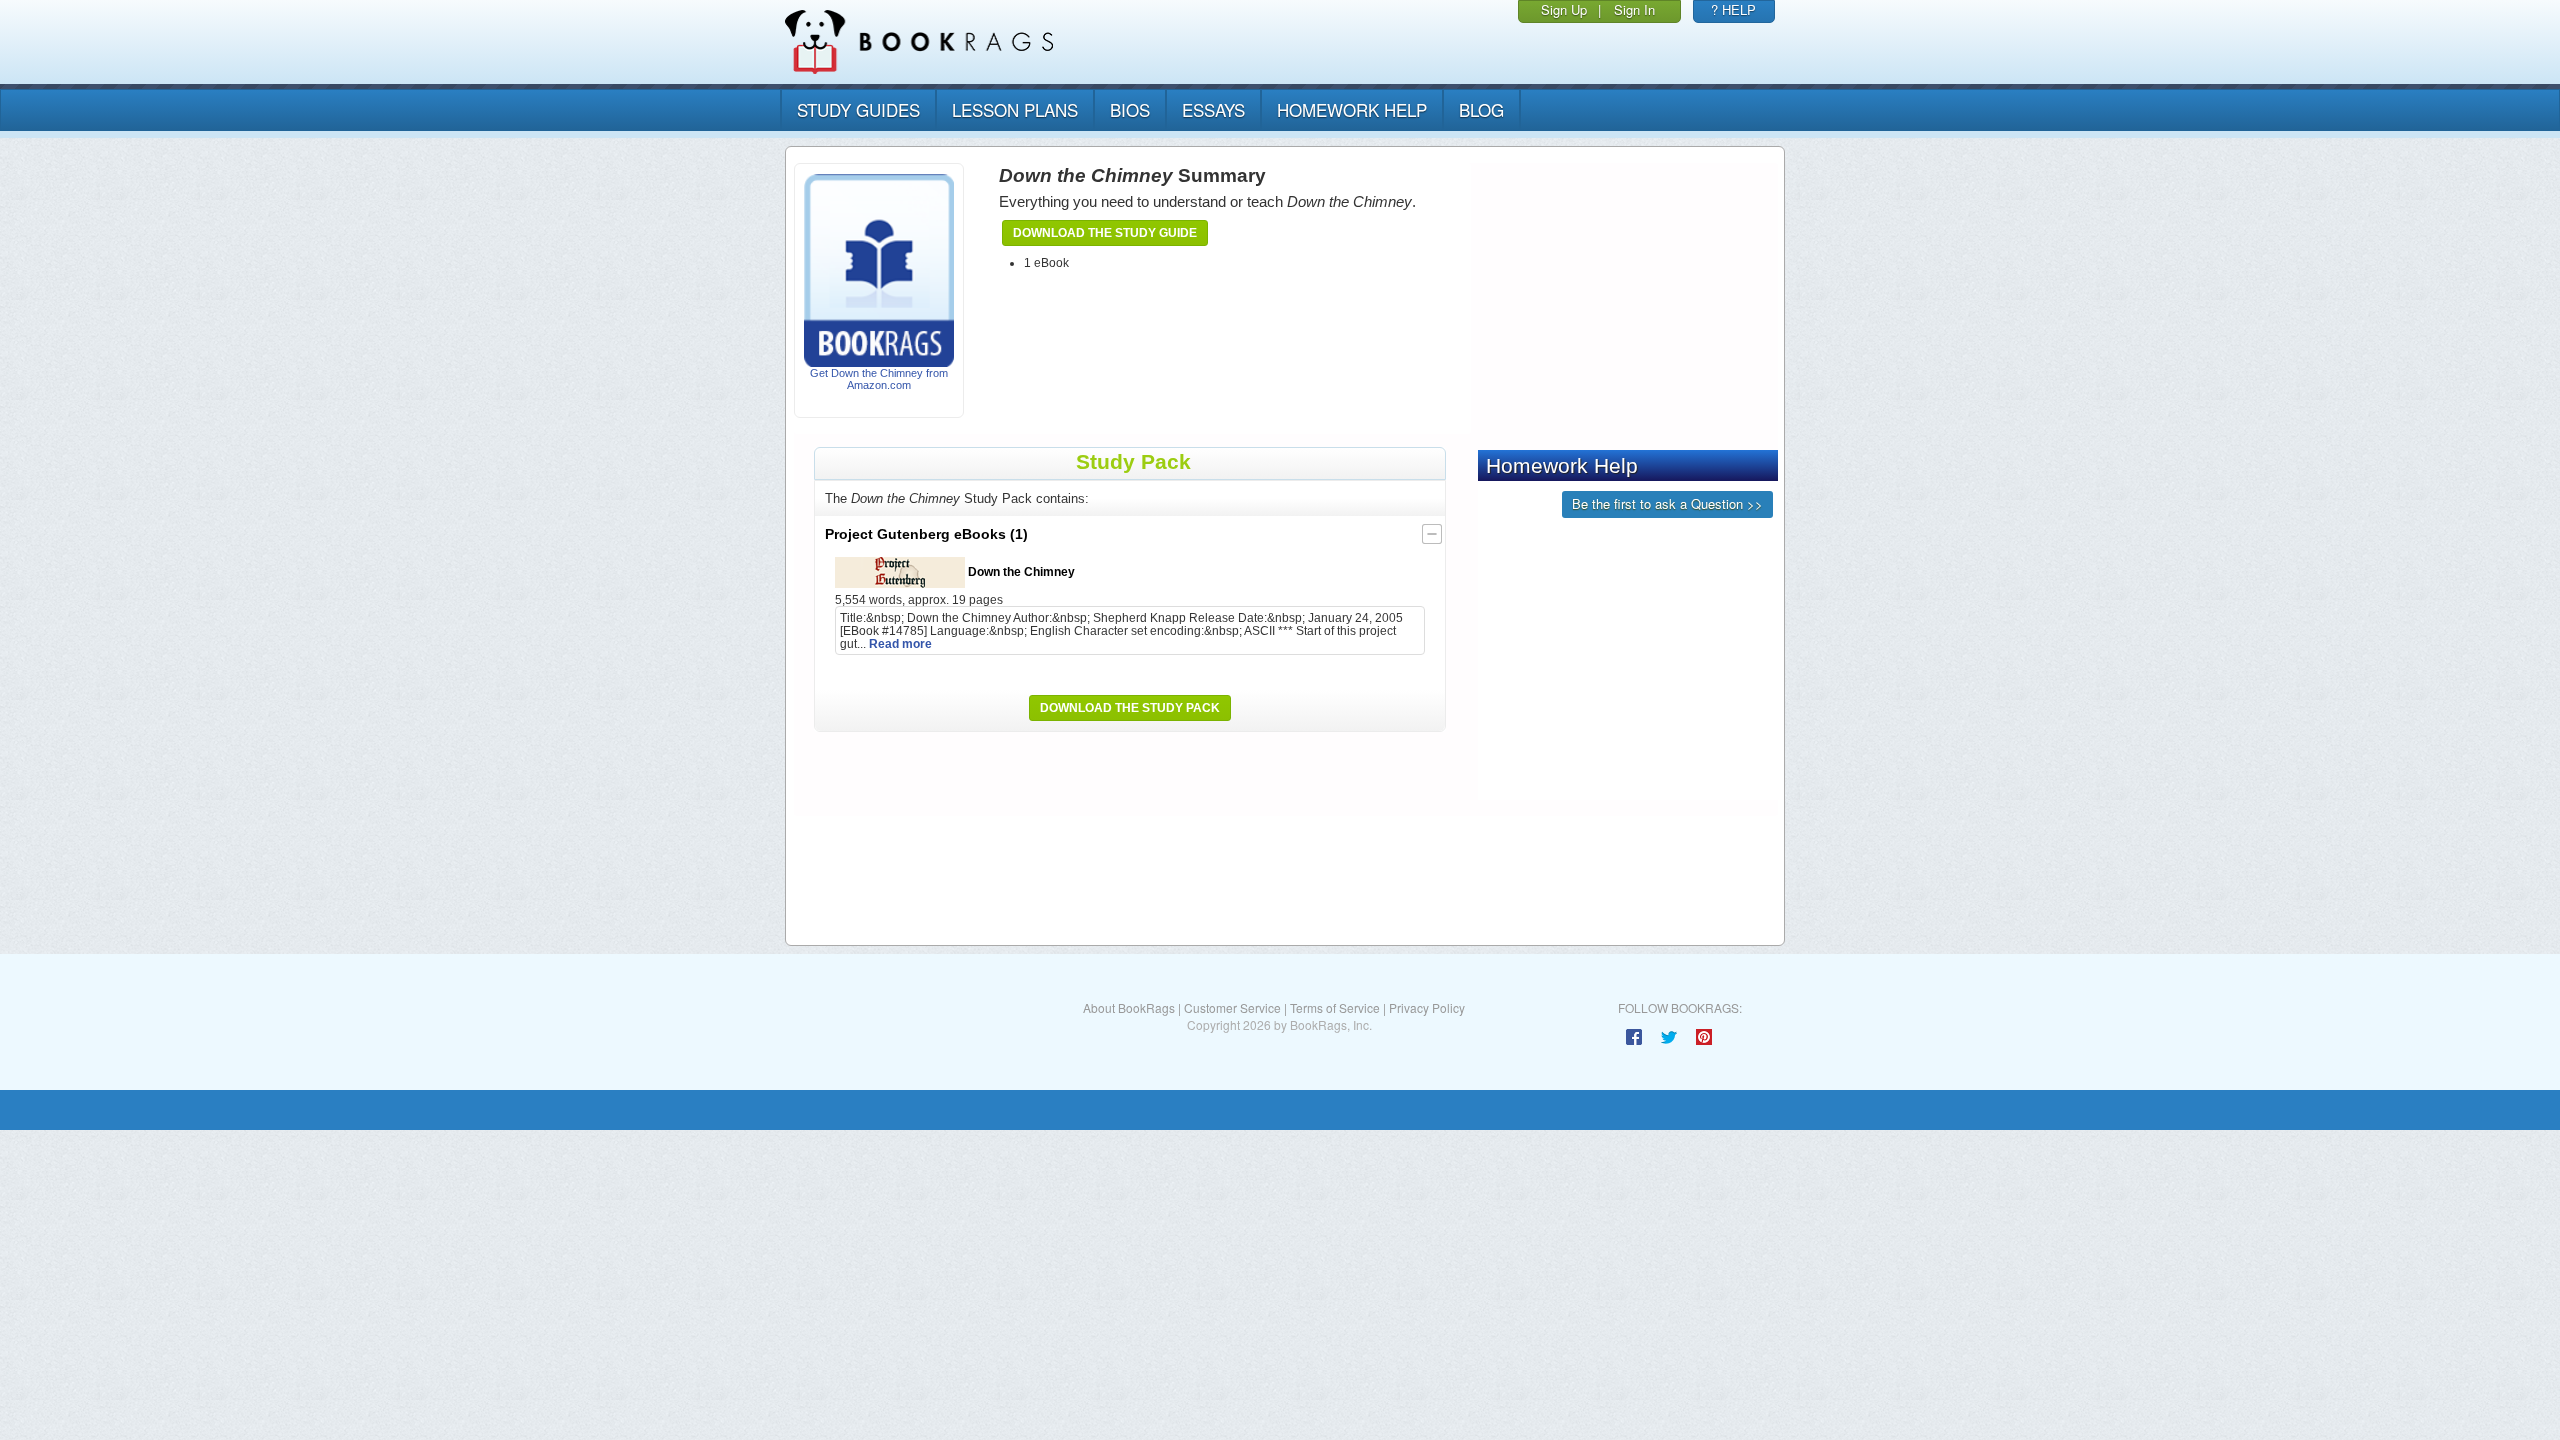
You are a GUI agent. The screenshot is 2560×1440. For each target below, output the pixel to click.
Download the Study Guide (1105, 233)
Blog (1481, 109)
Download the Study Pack (1130, 708)
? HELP (1733, 9)
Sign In (1634, 9)
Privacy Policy (1427, 1007)
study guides (858, 109)
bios (1130, 109)
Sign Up (1564, 9)
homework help (1352, 109)
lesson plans (1015, 109)
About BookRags (1129, 1007)
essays (1213, 109)
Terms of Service (1335, 1007)
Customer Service (1232, 1007)
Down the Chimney (1020, 571)
